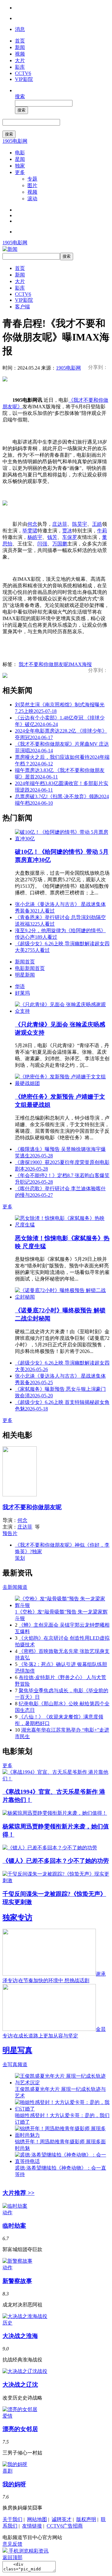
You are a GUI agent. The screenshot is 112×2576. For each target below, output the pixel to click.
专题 (32, 179)
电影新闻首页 (30, 968)
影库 (20, 67)
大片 (20, 60)
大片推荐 (19, 2193)
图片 (32, 185)
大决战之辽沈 (20, 2385)
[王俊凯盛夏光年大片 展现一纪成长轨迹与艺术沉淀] (62, 2083)
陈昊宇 (80, 524)
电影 (20, 153)
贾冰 (67, 531)
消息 (20, 29)
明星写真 (17, 2050)
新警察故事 (17, 2281)
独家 (20, 166)
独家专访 (17, 1917)
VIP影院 (24, 79)
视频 (20, 54)
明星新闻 (25, 975)
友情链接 (32, 2526)
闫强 (42, 544)
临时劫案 (14, 2226)
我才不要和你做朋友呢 (44, 664)
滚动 (32, 199)
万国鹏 (60, 544)
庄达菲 (60, 524)
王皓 (97, 524)
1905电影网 (15, 141)
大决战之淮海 (20, 2336)
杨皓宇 (35, 537)
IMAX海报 (80, 664)
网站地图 (37, 2519)
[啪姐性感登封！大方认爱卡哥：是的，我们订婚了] (62, 2109)
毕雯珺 (30, 531)
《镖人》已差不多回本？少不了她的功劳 (56, 1861)
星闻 (20, 159)
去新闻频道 (15, 1587)
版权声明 (86, 2519)
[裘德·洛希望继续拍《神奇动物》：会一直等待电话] (62, 2161)
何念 (32, 524)
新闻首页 (25, 962)
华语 (20, 986)
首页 (20, 41)
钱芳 (52, 537)
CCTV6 (23, 73)
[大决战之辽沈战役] (25, 2371)
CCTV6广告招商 (65, 2526)
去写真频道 (15, 2064)
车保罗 (70, 537)
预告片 (10, 1533)
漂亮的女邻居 (20, 2429)
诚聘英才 (62, 2519)
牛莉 (102, 531)
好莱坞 (22, 993)
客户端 (22, 307)
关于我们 (12, 2519)
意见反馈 (12, 2544)
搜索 (20, 96)
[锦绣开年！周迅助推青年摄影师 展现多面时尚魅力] (62, 2135)
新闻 (20, 47)
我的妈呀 (14, 2484)
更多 (20, 172)
